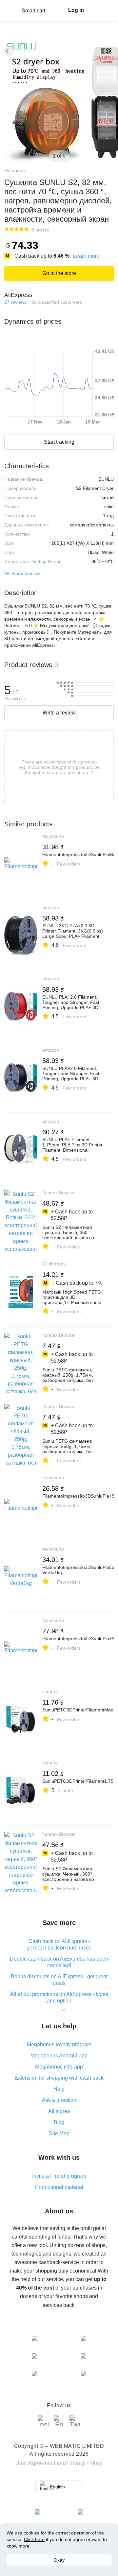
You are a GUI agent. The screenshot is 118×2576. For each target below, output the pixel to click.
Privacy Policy (85, 2463)
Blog (59, 2122)
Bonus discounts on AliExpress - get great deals (59, 1980)
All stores (59, 2111)
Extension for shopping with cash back (59, 2078)
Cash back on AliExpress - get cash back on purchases (59, 1944)
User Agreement (35, 2463)
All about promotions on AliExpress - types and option (59, 1997)
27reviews (15, 302)
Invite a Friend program (59, 2176)
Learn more (86, 256)
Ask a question (59, 2100)
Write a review (59, 713)
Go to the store (59, 273)
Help (59, 2089)
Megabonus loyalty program (59, 2044)
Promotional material (59, 2187)
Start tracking (59, 442)
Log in (76, 10)
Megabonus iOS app (59, 2067)
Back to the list (9, 51)
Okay (59, 2560)
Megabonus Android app (59, 2056)
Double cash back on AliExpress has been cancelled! (59, 1962)
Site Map (59, 2133)
